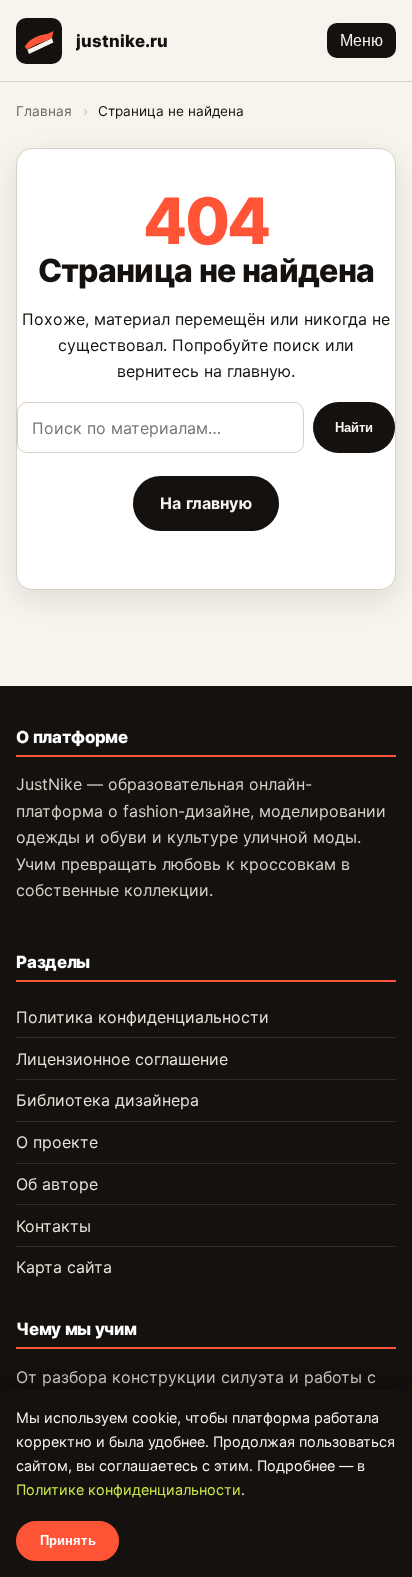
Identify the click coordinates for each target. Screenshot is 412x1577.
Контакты (53, 1226)
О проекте (57, 1142)
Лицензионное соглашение (122, 1059)
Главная (44, 111)
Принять (68, 1540)
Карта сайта (64, 1267)
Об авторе (57, 1184)
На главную (206, 503)
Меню (361, 40)
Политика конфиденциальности (142, 1017)
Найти (354, 427)
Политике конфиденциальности (128, 1489)
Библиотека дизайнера (107, 1100)
